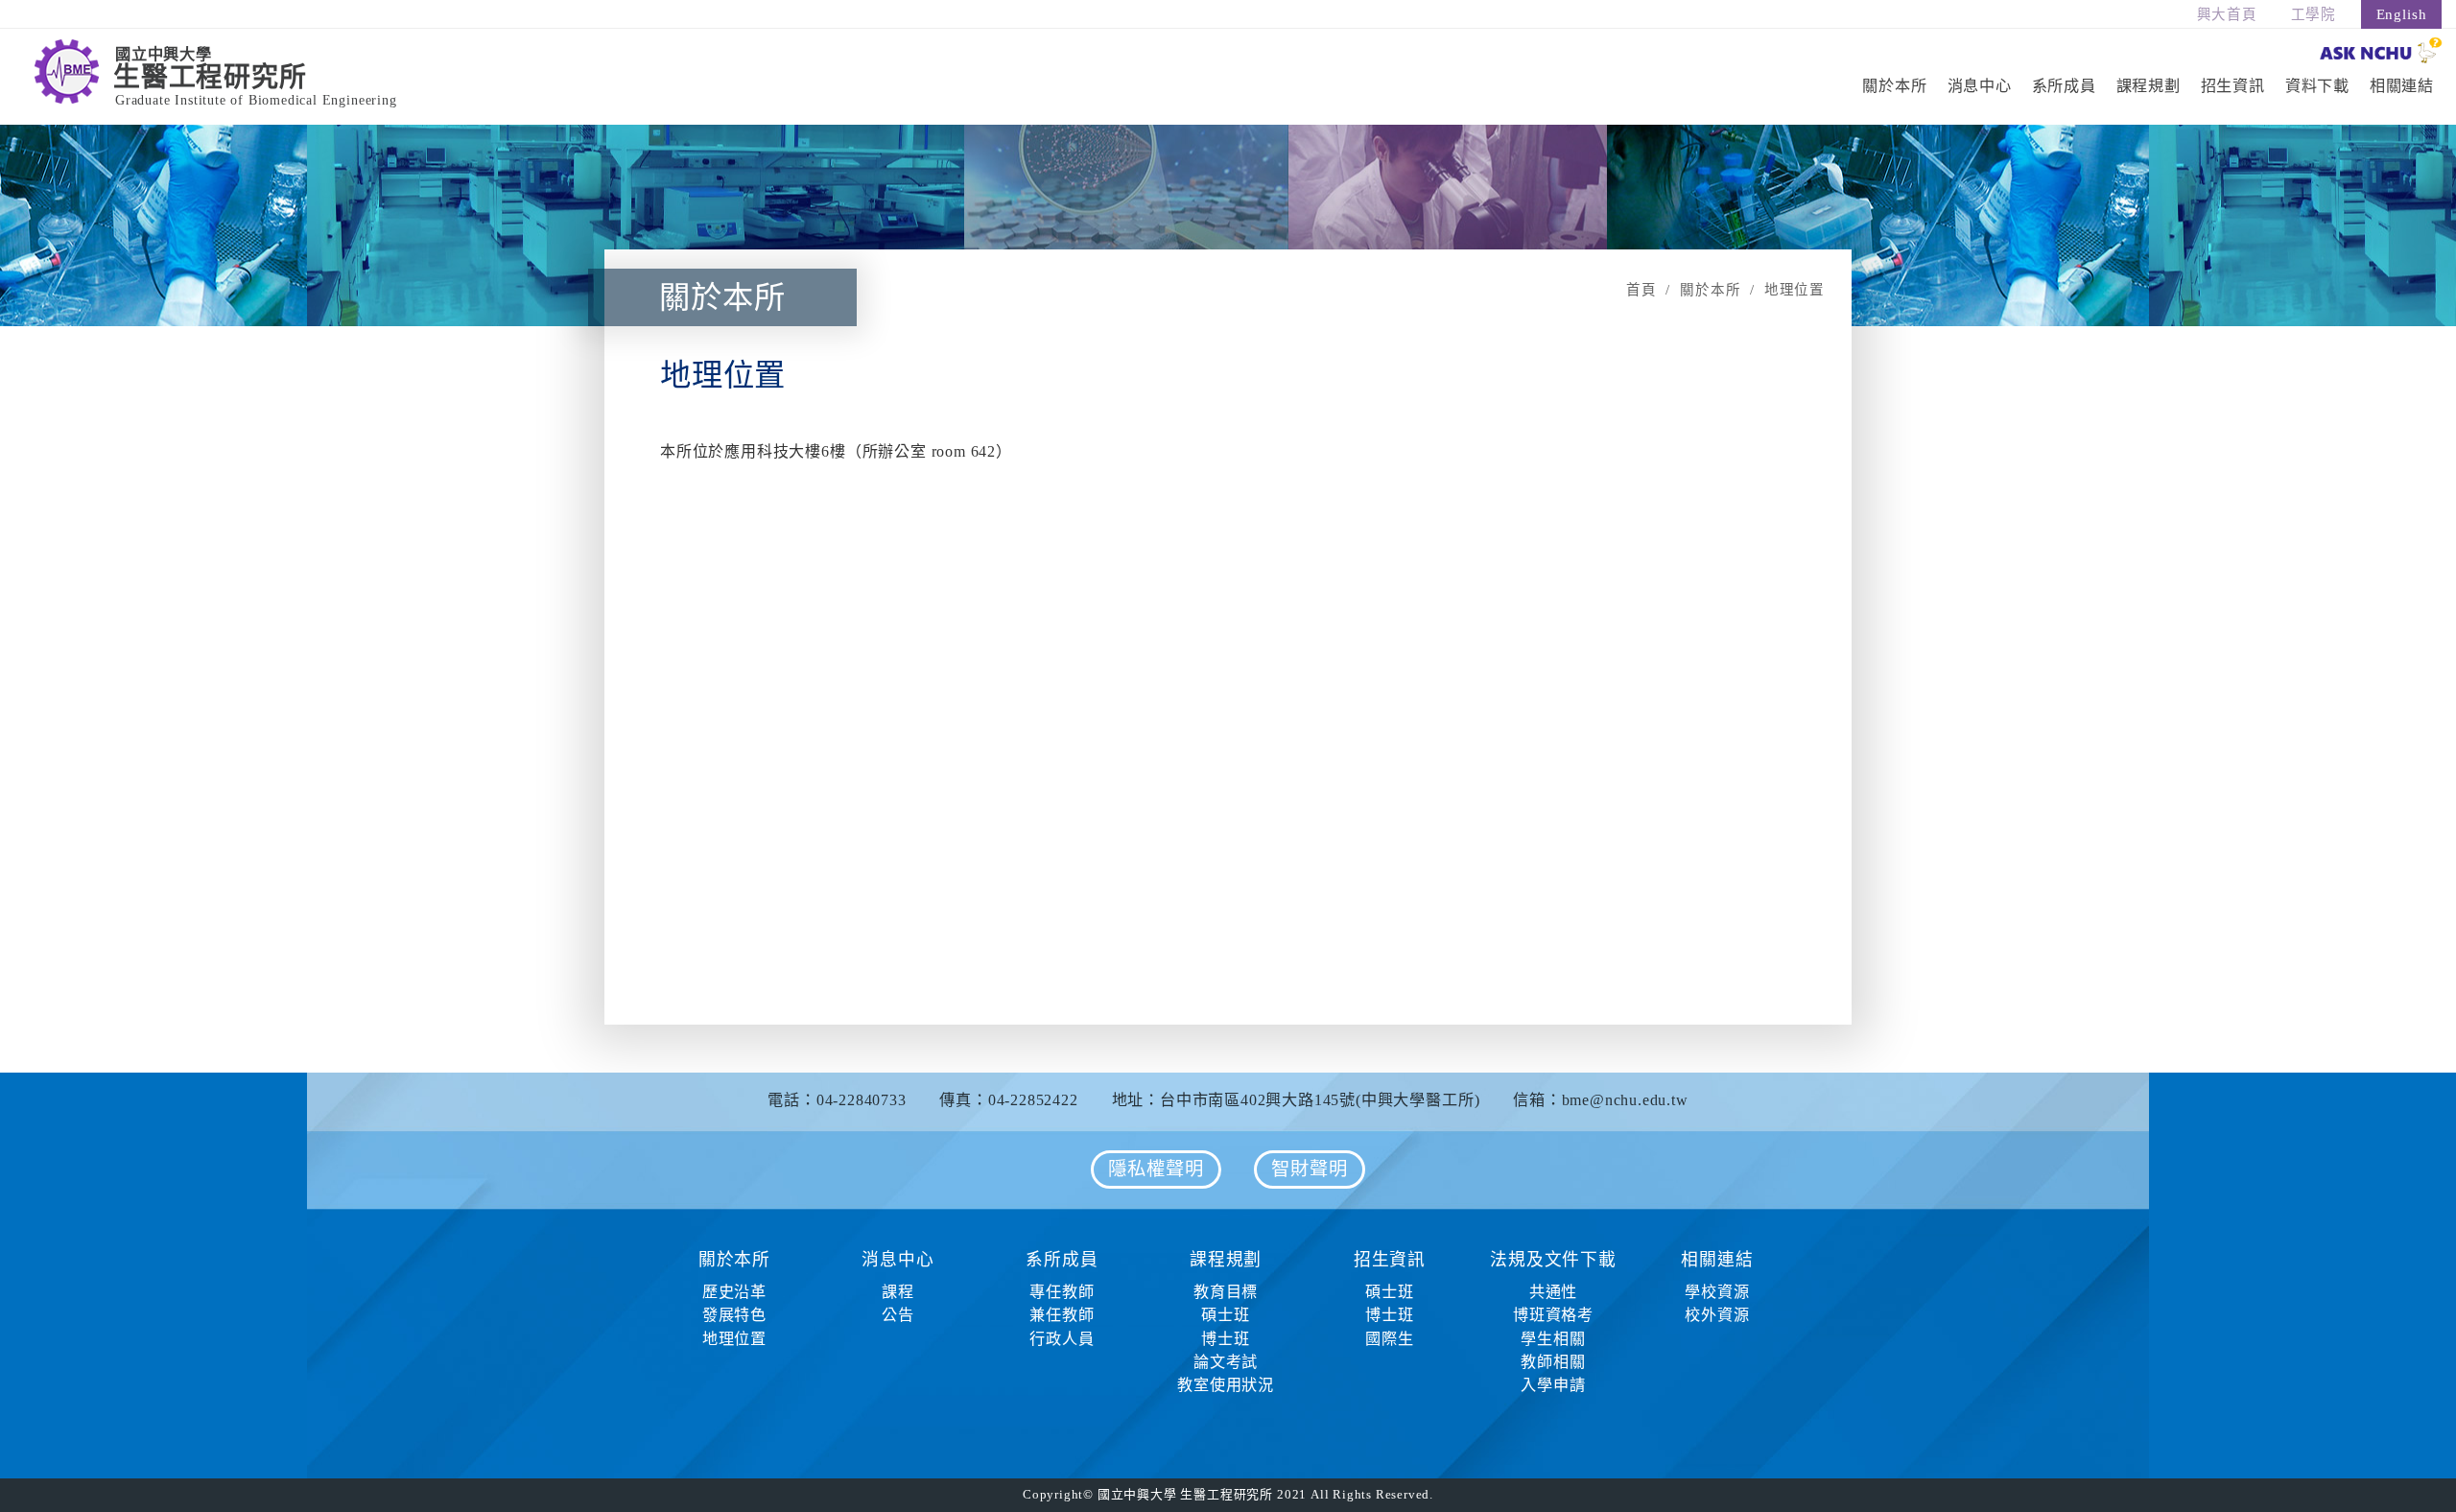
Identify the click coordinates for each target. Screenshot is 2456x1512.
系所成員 (2064, 86)
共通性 (1553, 1292)
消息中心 (1980, 86)
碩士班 (1225, 1315)
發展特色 (734, 1315)
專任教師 (1062, 1292)
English (2402, 14)
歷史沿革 (734, 1292)
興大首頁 (2227, 14)
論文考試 (1226, 1362)
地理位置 (734, 1339)
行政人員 (1062, 1339)
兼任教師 (1062, 1315)
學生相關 (1553, 1339)
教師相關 (1553, 1362)
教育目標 (1226, 1292)
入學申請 (1553, 1385)
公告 (898, 1315)
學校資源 (1717, 1292)
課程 (898, 1292)
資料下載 (2317, 86)
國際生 (1389, 1339)
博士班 (1225, 1339)
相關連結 (2402, 86)
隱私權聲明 (1156, 1169)
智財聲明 (1309, 1169)
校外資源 (1717, 1315)
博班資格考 (1553, 1315)
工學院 (2314, 14)
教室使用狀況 (1226, 1385)
